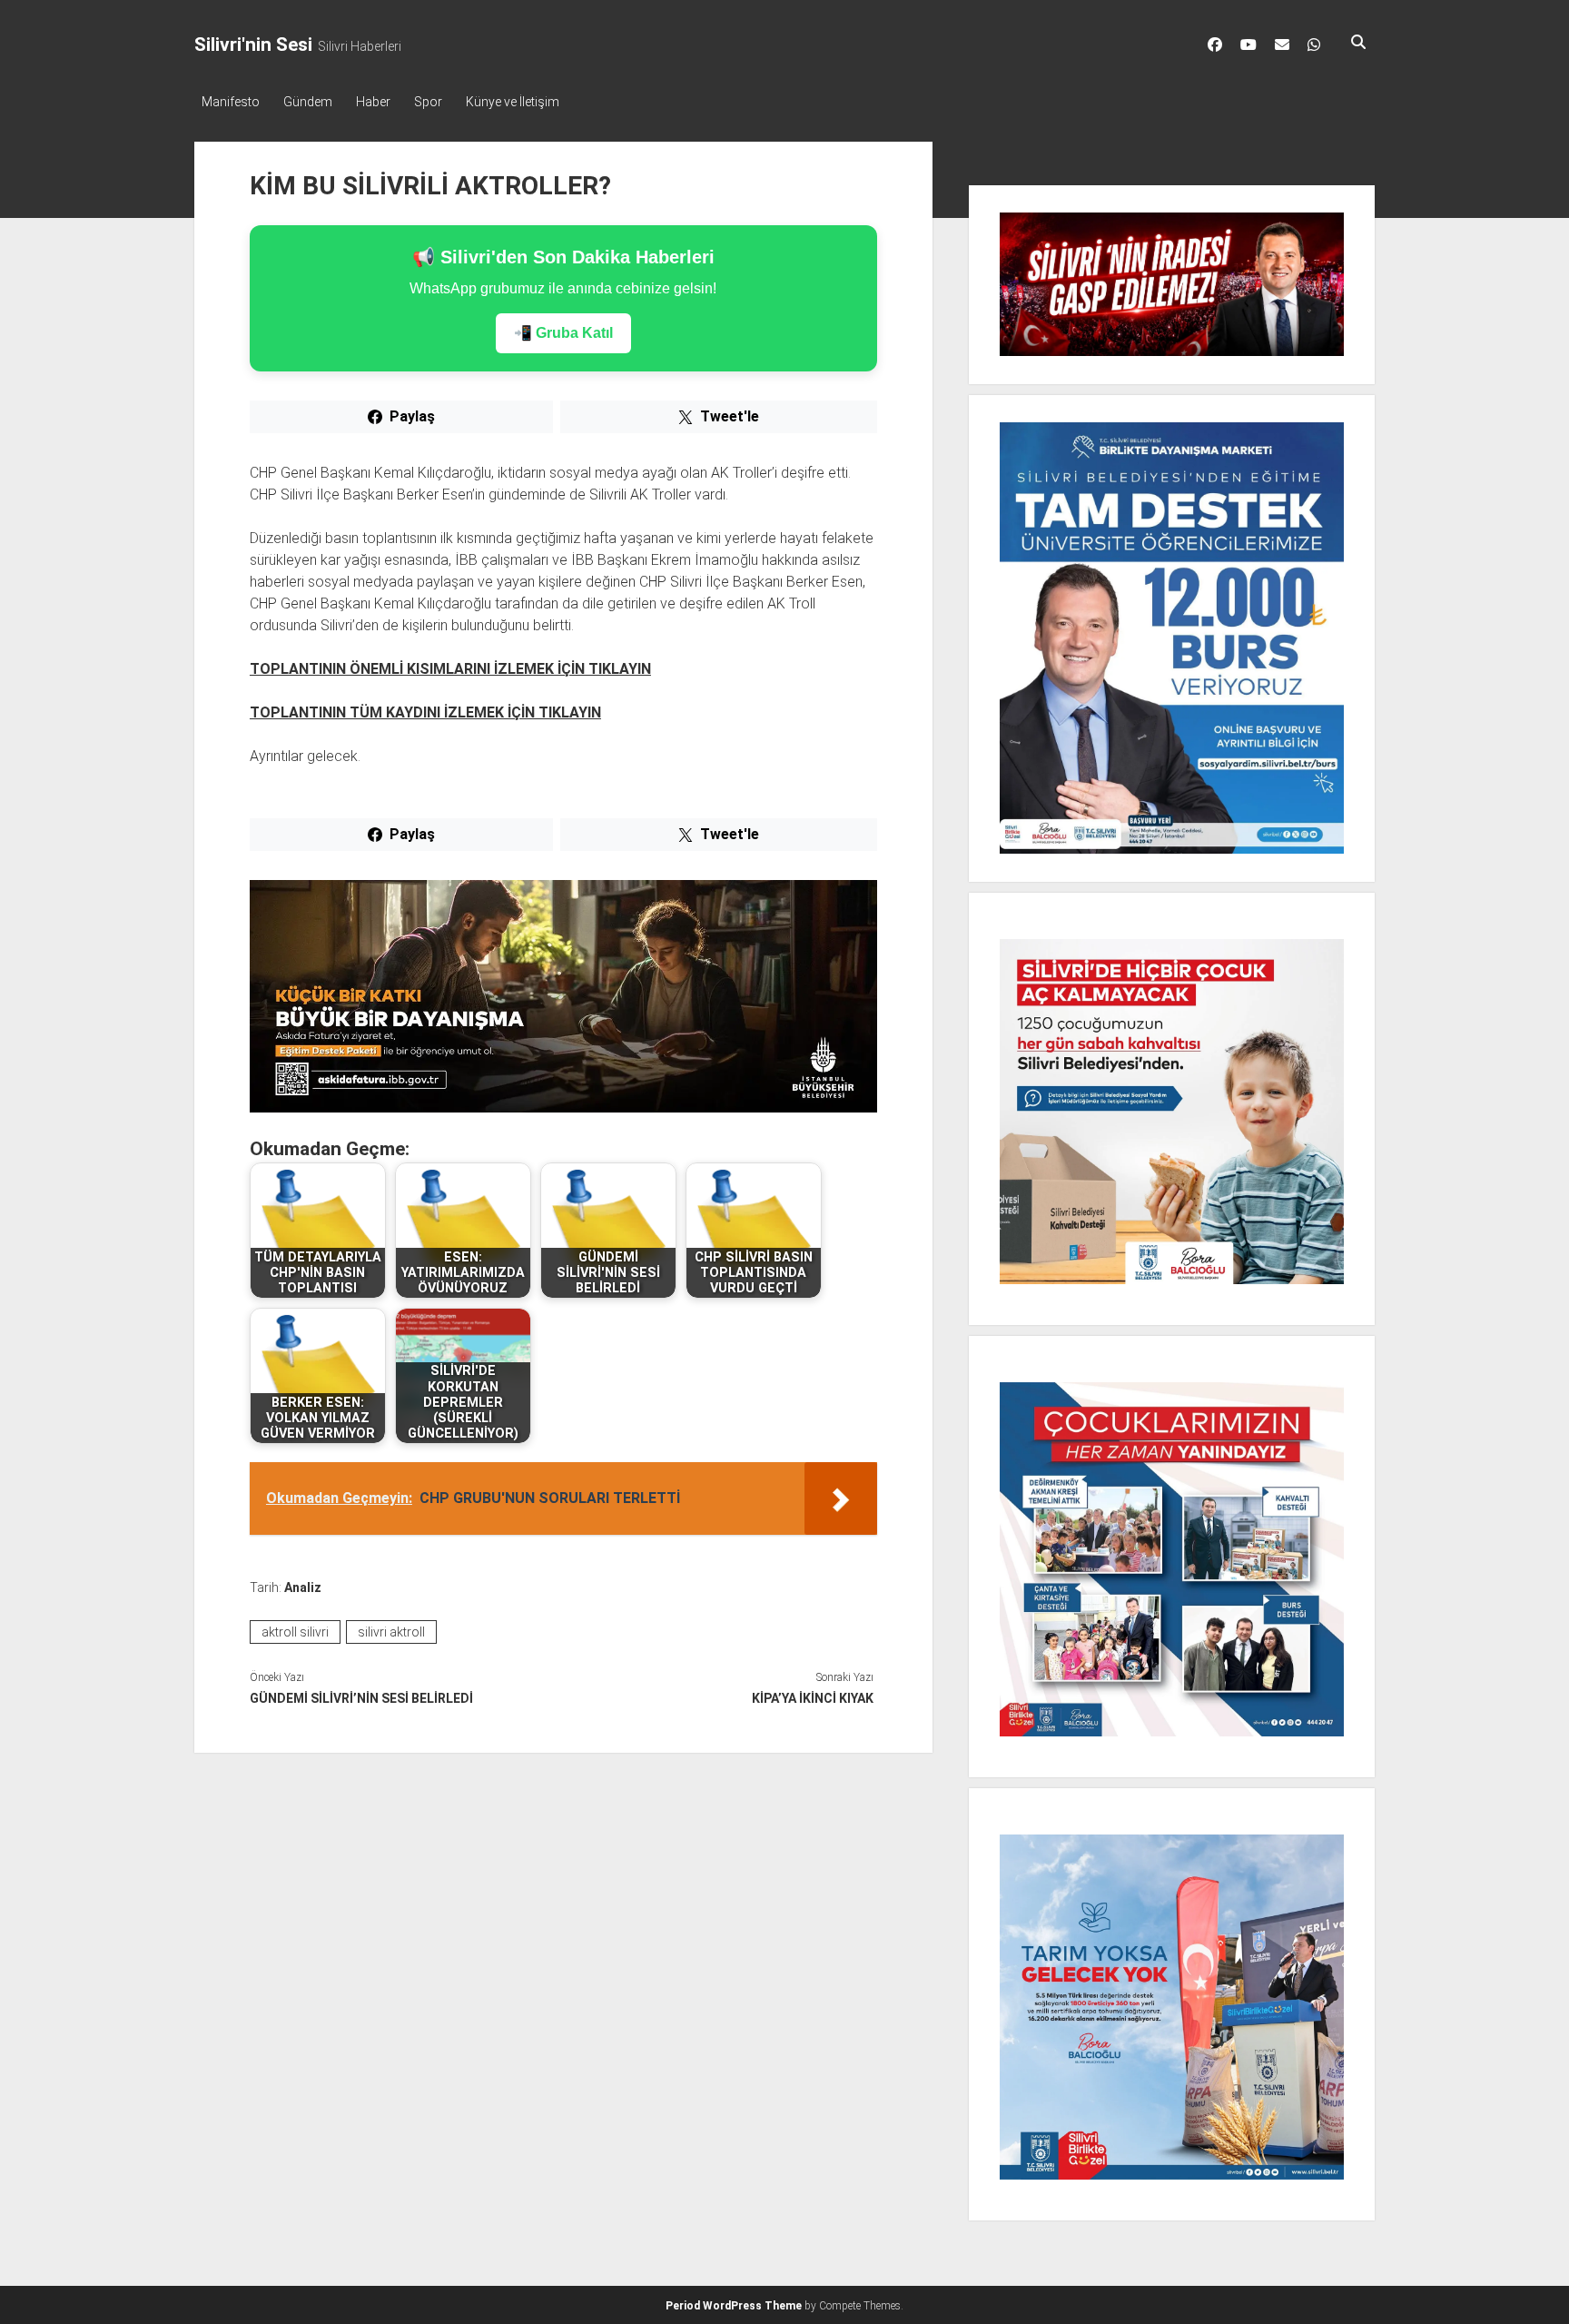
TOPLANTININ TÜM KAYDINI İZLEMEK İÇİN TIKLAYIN (425, 712)
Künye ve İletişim (513, 102)
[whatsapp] (1314, 45)
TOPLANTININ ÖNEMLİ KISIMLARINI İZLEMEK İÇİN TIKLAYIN (450, 669)
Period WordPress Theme (734, 2306)
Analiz (303, 1587)
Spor (428, 102)
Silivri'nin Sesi (253, 45)
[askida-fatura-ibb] (563, 1108)
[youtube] (1248, 45)
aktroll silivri (295, 1632)
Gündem (308, 102)
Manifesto (231, 102)
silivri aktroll (391, 1632)
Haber (373, 102)
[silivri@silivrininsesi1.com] (1282, 45)
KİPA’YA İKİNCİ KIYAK (812, 1698)
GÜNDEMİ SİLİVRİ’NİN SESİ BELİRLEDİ (361, 1698)
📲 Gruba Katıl (563, 333)
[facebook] (1215, 45)
